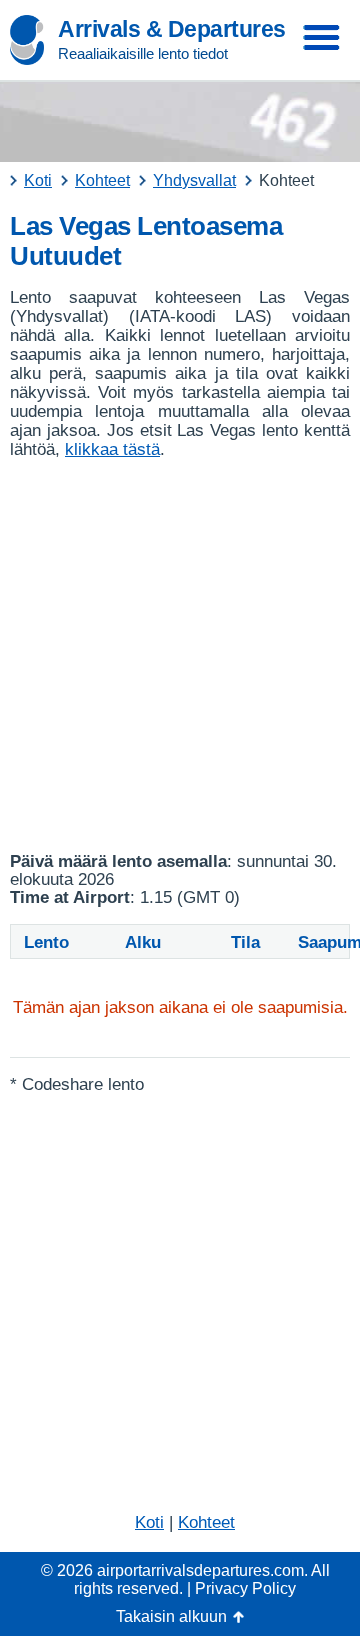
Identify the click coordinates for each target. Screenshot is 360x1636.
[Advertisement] (180, 656)
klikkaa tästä (112, 449)
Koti (149, 1522)
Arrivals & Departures (172, 29)
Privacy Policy (245, 1588)
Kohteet (206, 1522)
